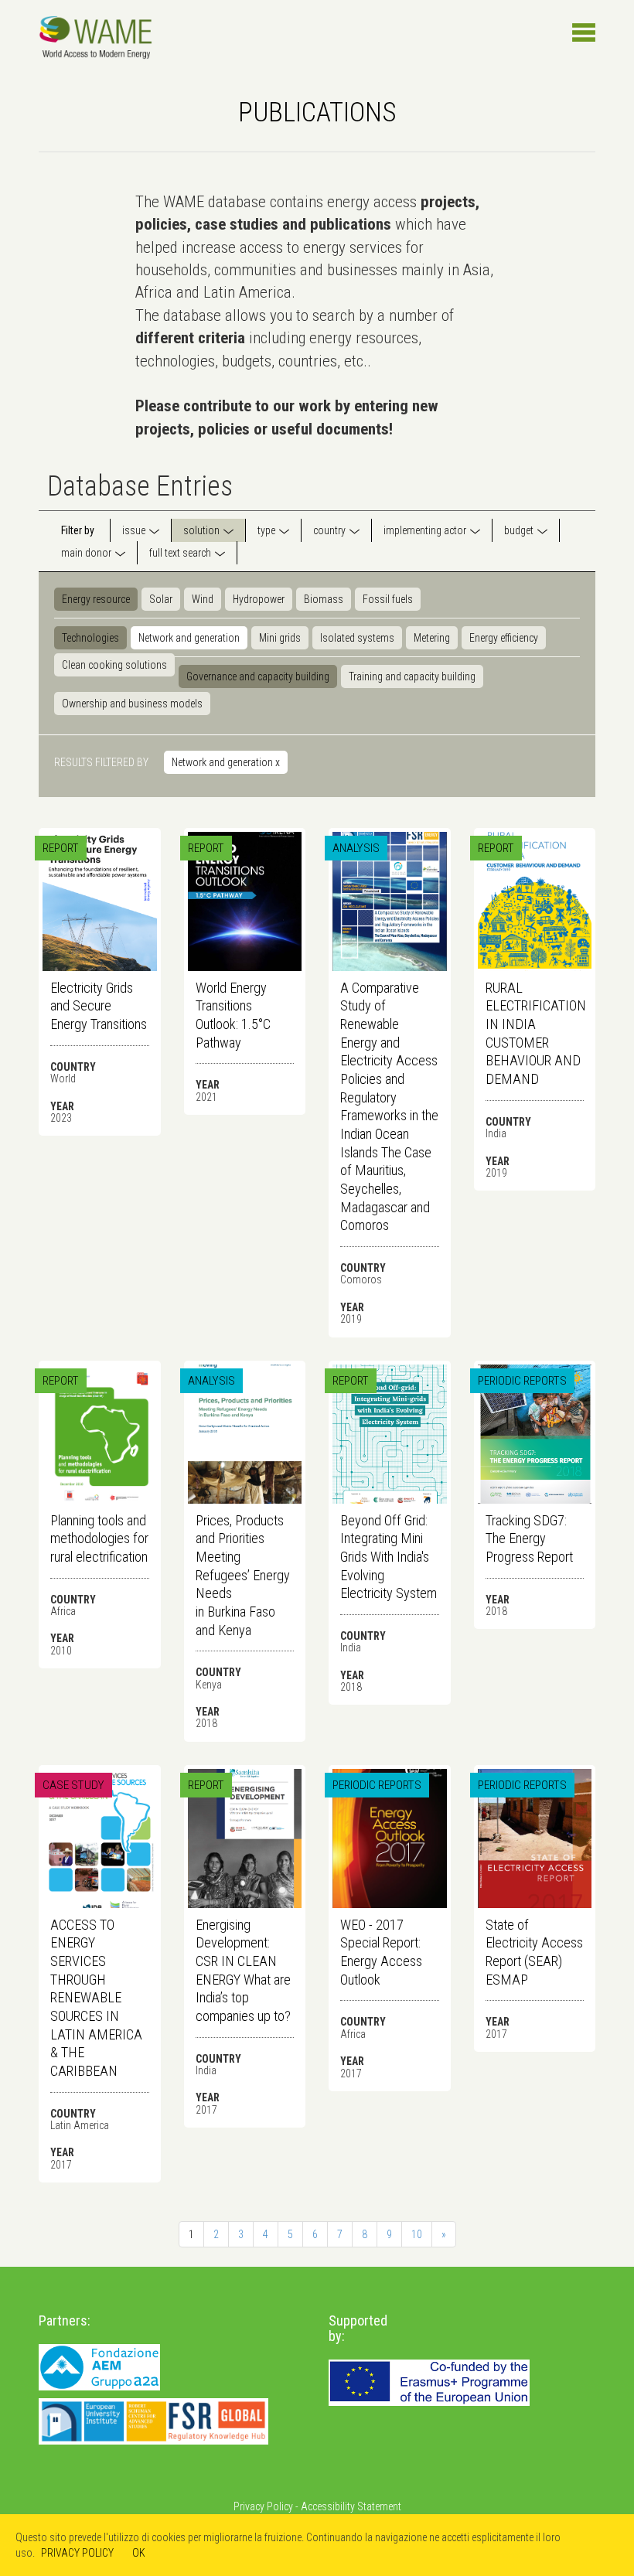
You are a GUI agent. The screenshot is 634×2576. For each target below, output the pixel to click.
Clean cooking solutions (114, 665)
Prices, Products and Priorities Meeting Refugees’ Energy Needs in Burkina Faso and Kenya (243, 1575)
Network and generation (189, 638)
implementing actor (425, 530)
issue (134, 530)
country (329, 530)
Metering (432, 638)
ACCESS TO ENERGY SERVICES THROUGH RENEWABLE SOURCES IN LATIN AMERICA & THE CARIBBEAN (96, 1998)
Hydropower (259, 599)
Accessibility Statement (351, 2506)
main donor (86, 553)
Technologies (90, 638)
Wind (203, 599)
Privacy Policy (263, 2506)
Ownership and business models (132, 704)
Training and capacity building (412, 676)
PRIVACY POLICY (77, 2553)
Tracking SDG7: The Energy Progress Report (529, 1538)
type (266, 530)
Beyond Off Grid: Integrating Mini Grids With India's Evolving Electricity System (389, 1557)
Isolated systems (357, 638)
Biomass (324, 599)
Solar (161, 599)
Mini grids (280, 638)
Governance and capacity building (258, 676)
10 (417, 2234)
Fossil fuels (388, 599)
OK (139, 2553)
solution (201, 530)
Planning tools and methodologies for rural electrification (99, 1538)
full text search (180, 553)
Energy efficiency (504, 638)
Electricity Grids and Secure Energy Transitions (99, 1006)
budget (519, 530)
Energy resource (96, 599)
